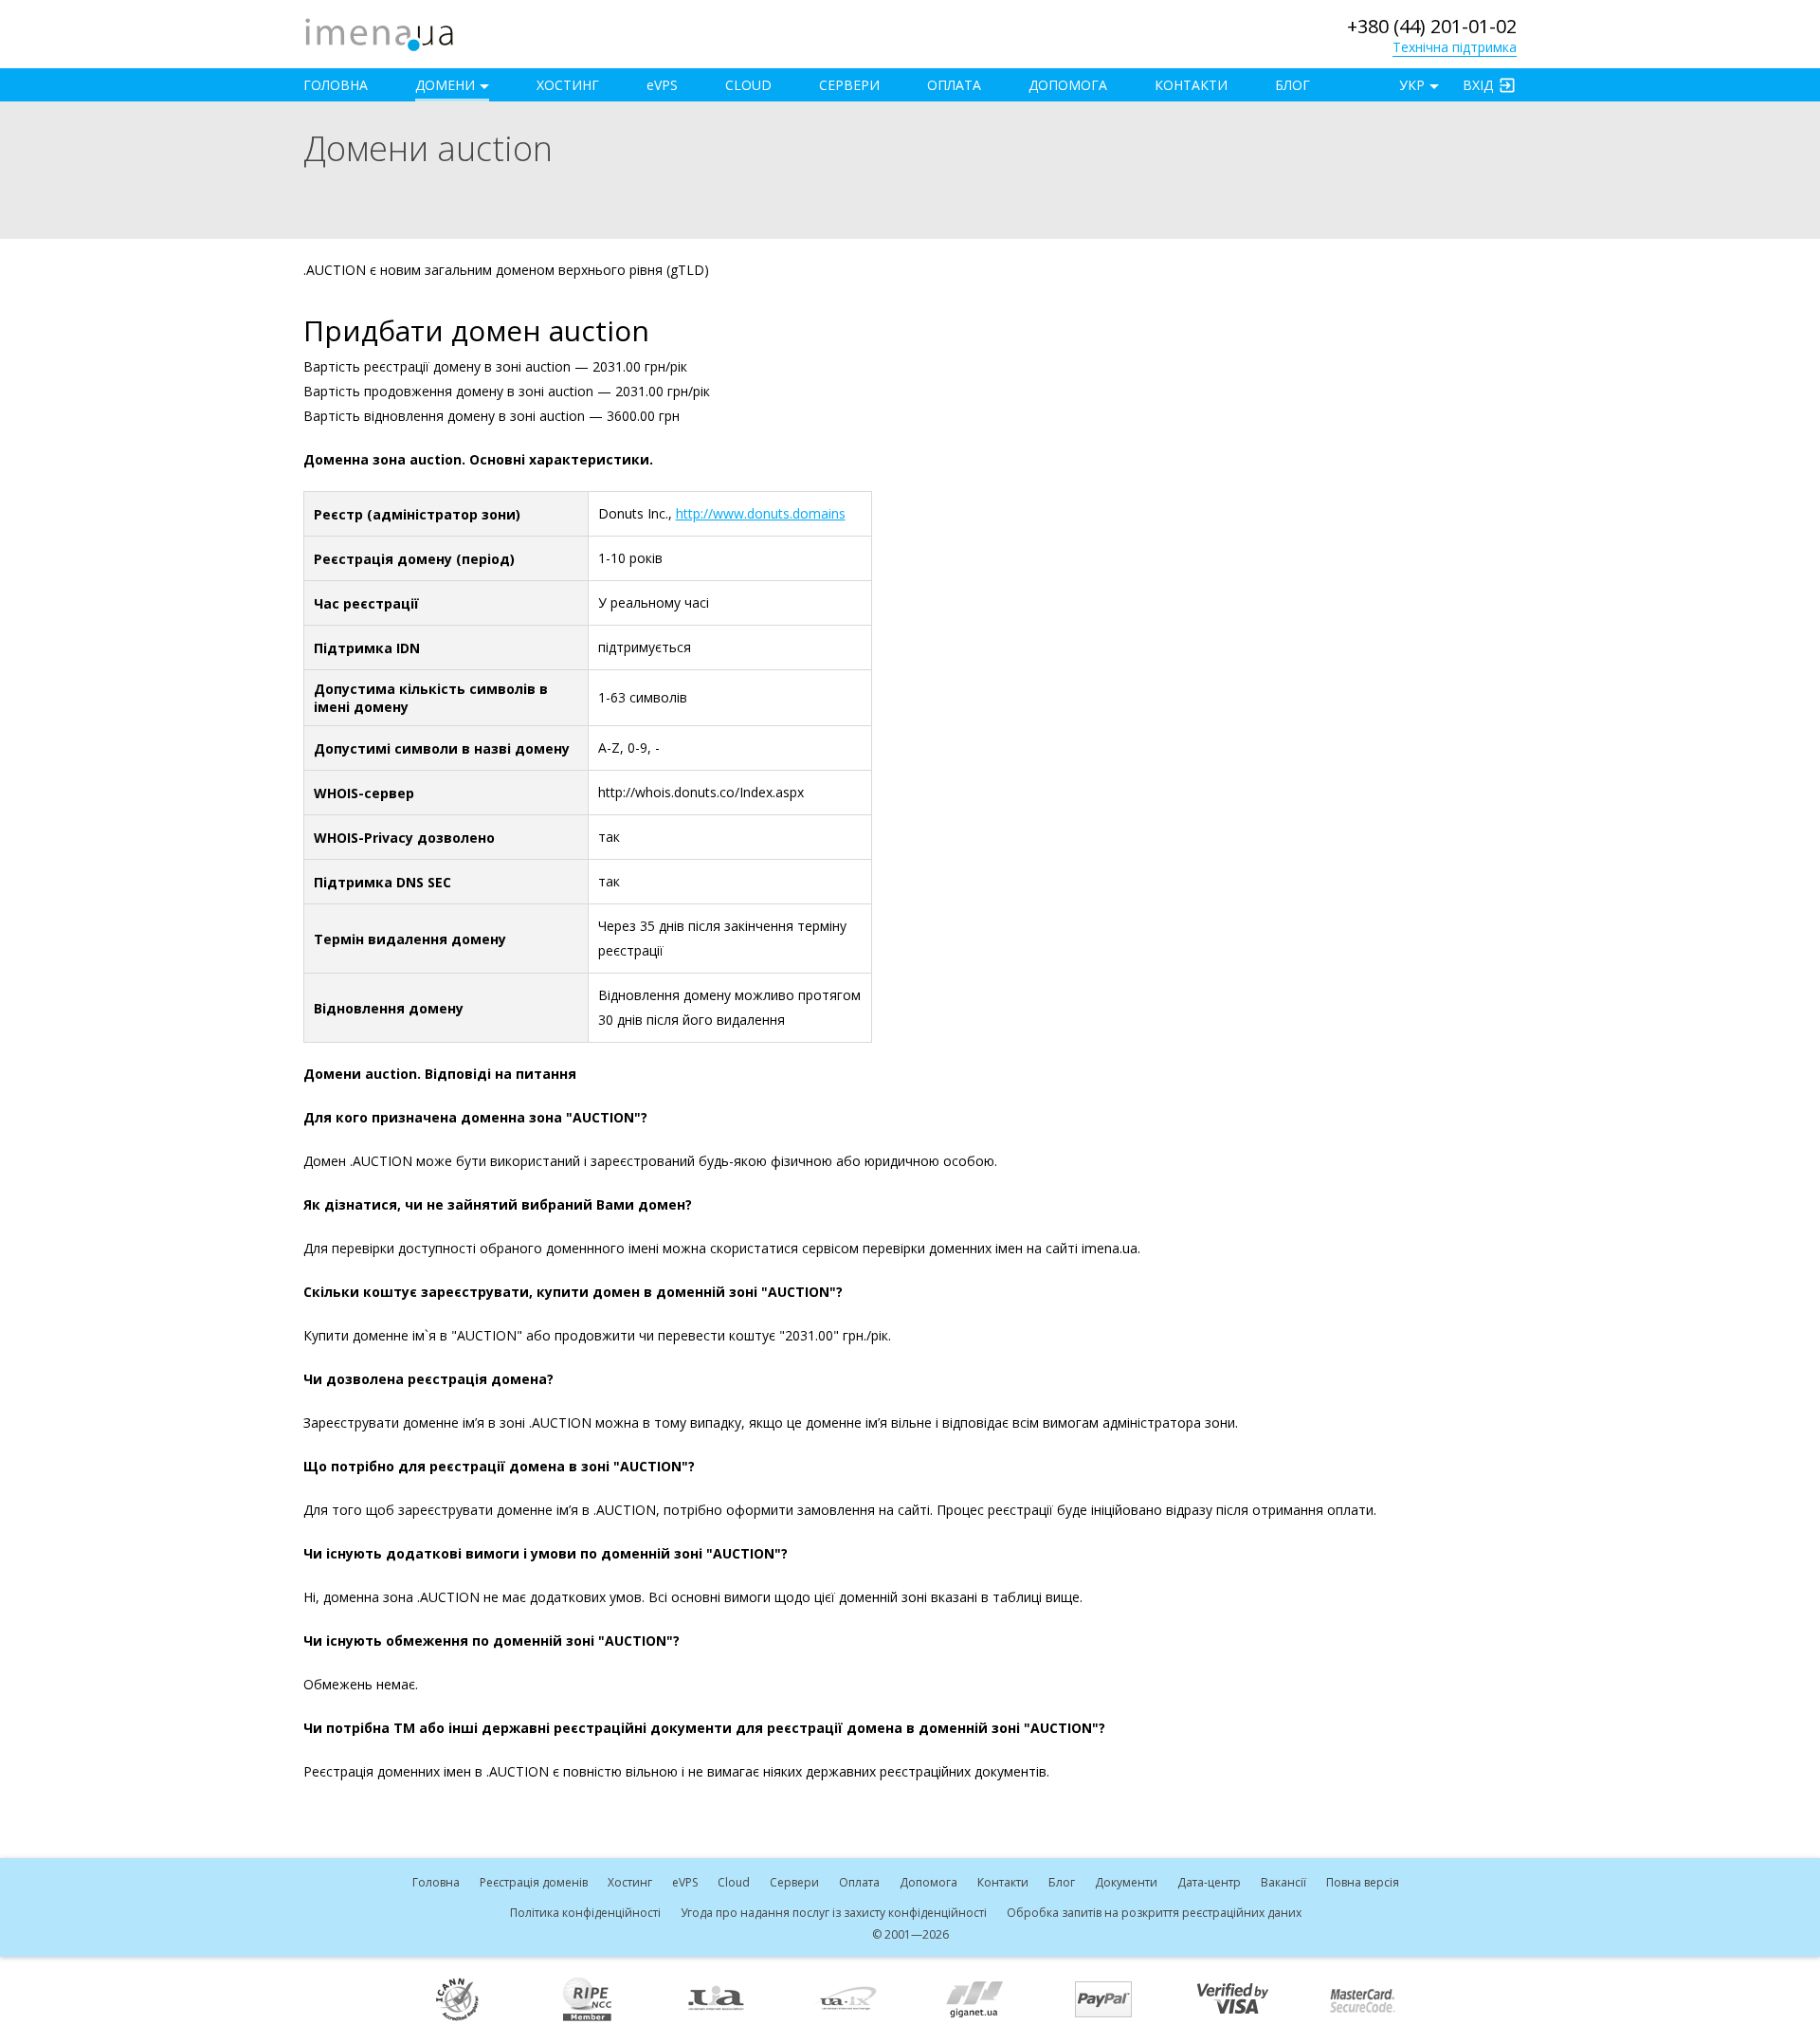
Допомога (1068, 85)
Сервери (849, 85)
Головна (336, 85)
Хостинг (568, 85)
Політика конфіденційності (585, 1913)
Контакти (1191, 85)
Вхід (1478, 85)
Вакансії (1283, 1882)
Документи (1126, 1882)
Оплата (954, 85)
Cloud (748, 85)
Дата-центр (1209, 1882)
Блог (1292, 85)
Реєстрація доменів (534, 1882)
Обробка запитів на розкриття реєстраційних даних (1154, 1913)
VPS (662, 85)
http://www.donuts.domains (761, 513)
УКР (1412, 85)
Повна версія (1363, 1882)
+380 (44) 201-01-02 (1432, 26)
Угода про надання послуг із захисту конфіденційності (834, 1913)
